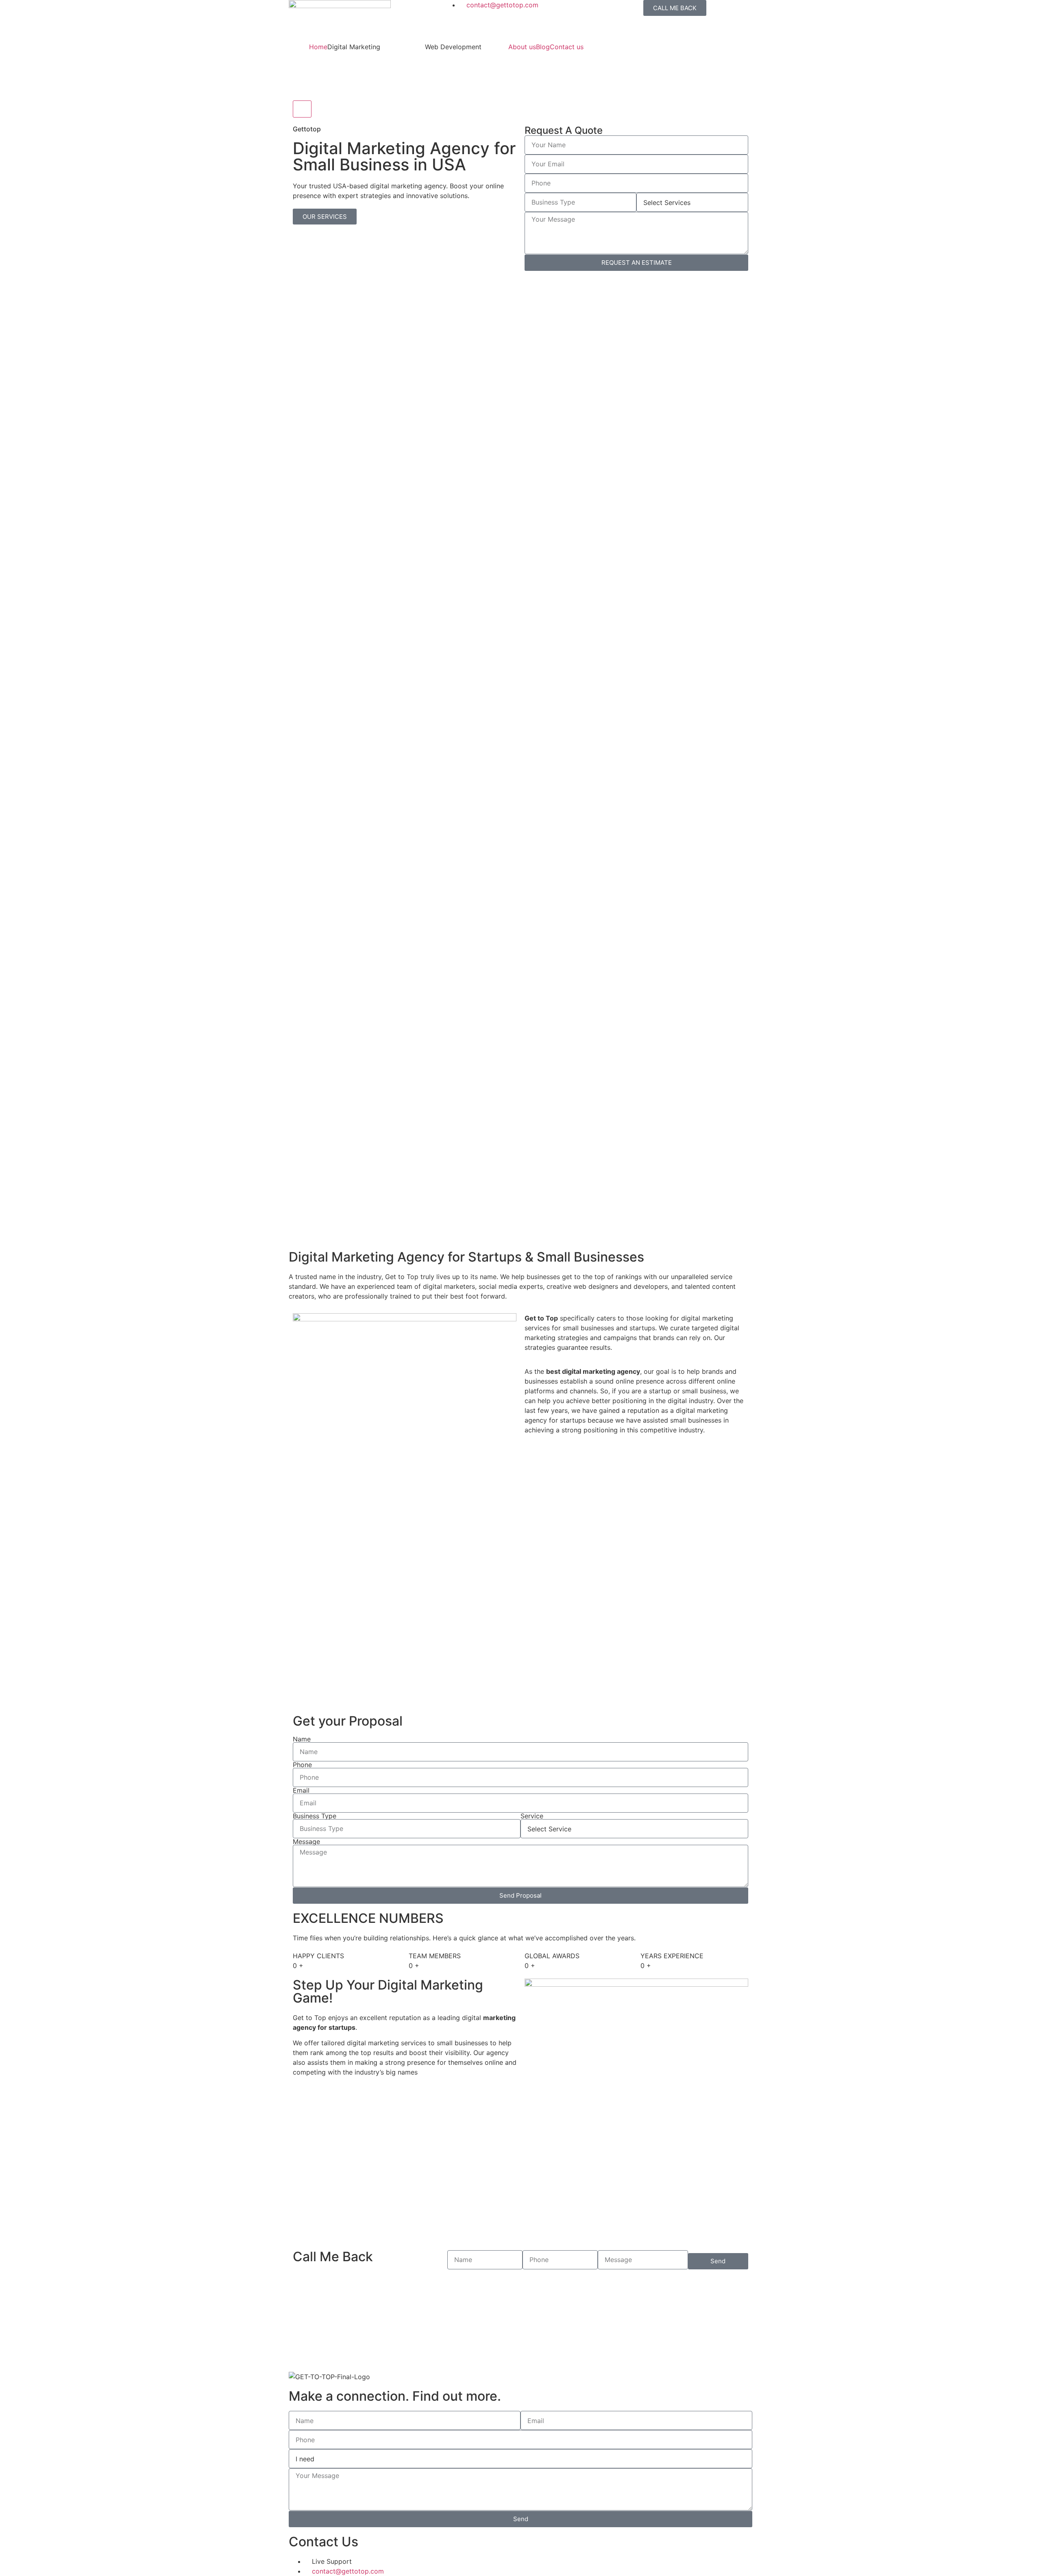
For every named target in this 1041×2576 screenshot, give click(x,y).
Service (532, 1816)
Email (301, 1790)
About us (522, 47)
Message (306, 1842)
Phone (302, 1765)
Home (318, 47)
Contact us (567, 47)
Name (302, 1739)
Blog (543, 47)
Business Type (315, 1816)
